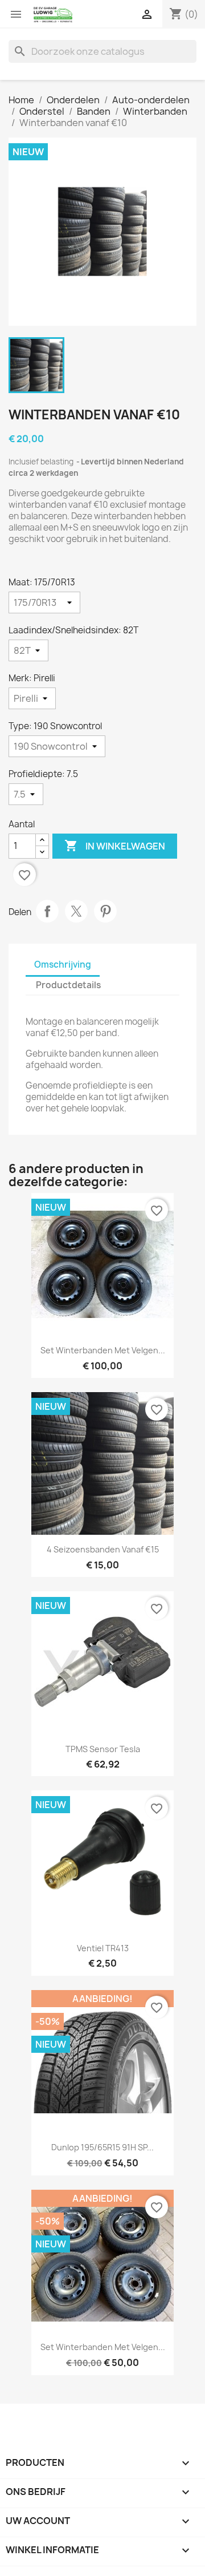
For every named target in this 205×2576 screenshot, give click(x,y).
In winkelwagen (115, 846)
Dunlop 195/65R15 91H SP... (102, 2147)
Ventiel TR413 (103, 1948)
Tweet (76, 911)
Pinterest (105, 911)
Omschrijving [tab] (63, 965)
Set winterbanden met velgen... (103, 1350)
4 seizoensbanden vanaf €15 (103, 1549)
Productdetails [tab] (68, 985)
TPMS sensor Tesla (103, 1749)
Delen (47, 911)
